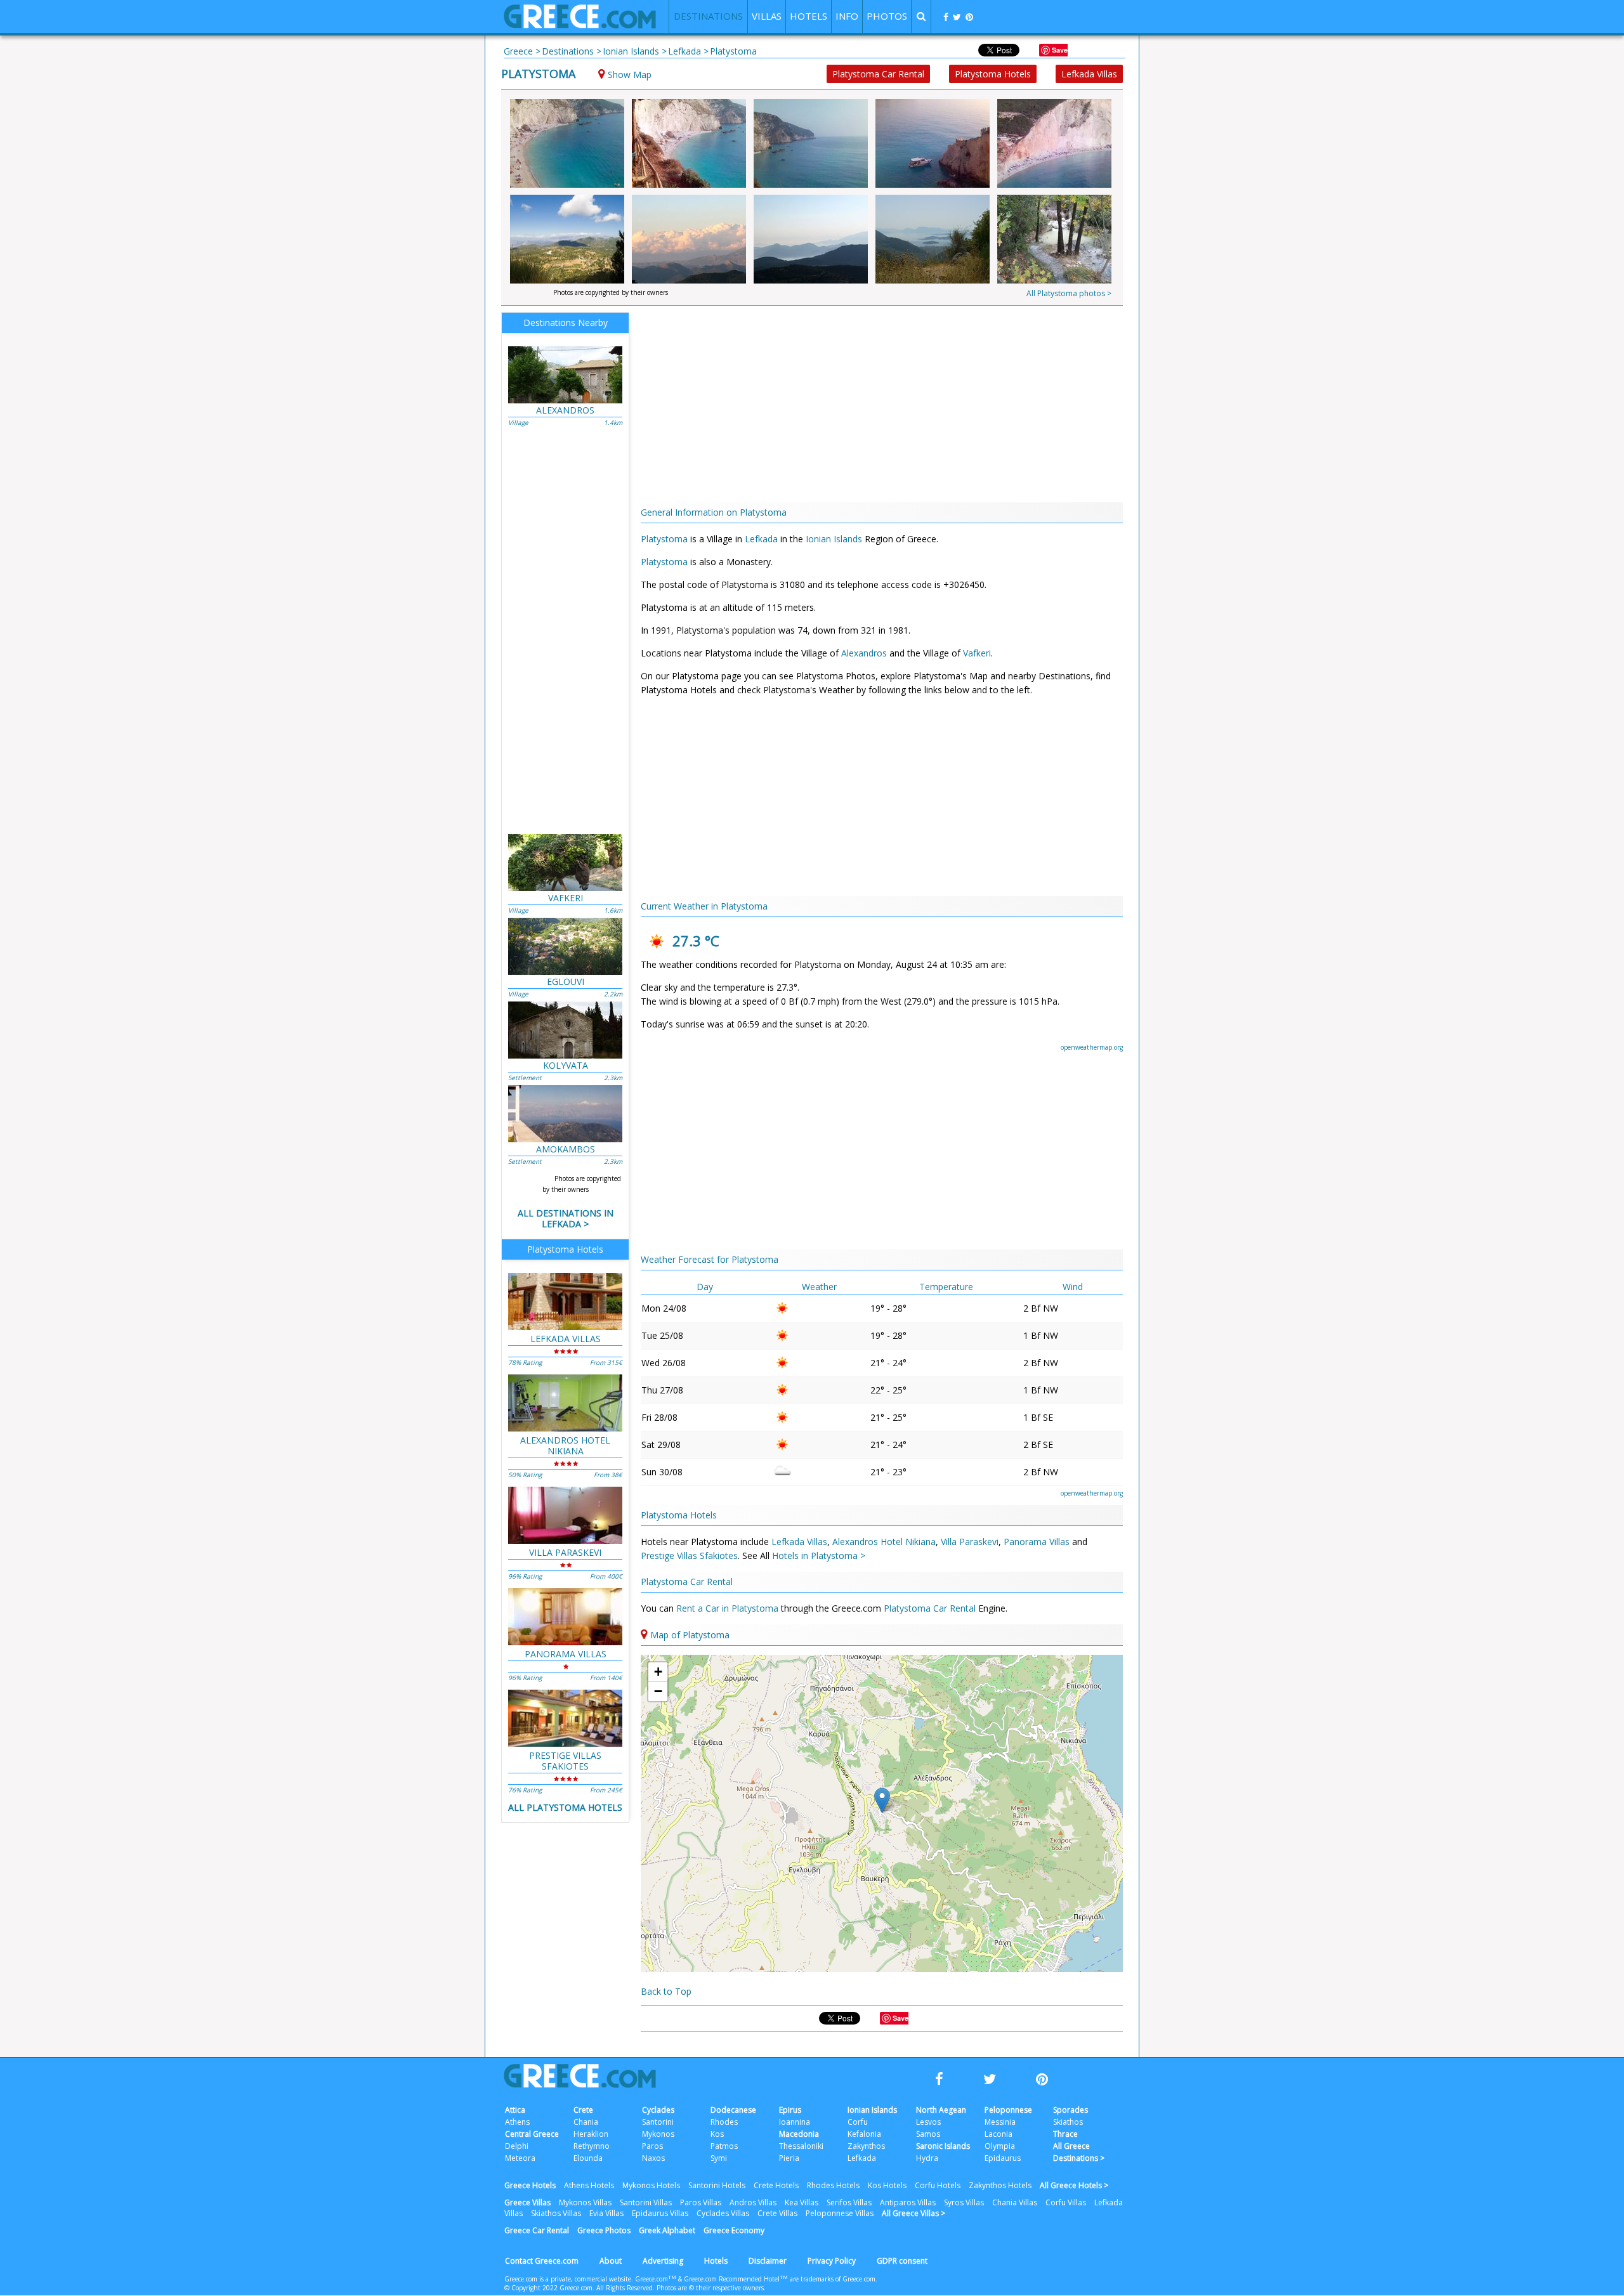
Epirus (790, 2110)
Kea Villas (802, 2202)
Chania (586, 2122)
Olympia (1000, 2146)
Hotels (716, 2261)
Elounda (588, 2158)
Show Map (630, 75)
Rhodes (724, 2122)
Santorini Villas (646, 2202)
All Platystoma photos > (1069, 293)
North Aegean (941, 2110)
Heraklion (591, 2134)
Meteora (520, 2158)
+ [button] (658, 1672)
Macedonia (799, 2134)
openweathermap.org (1092, 1047)
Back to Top (666, 1991)
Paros (652, 2146)
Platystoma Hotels (993, 74)
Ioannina (795, 2122)
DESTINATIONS (708, 16)
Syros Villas (964, 2202)
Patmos (724, 2146)
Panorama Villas (1037, 1542)
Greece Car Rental (537, 2230)
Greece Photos (604, 2230)
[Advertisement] (1196, 260)
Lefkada (761, 539)
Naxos (653, 2158)
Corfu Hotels (938, 2185)
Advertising (663, 2261)
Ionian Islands (834, 539)
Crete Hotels (776, 2185)
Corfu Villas (1066, 2202)
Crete (583, 2110)
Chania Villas (1015, 2202)
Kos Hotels (887, 2185)
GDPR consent (902, 2261)
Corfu (858, 2122)
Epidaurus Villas (660, 2213)
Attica (515, 2110)
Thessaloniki (801, 2146)
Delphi (517, 2146)
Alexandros (864, 653)
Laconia (999, 2134)
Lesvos (928, 2122)
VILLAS (767, 16)
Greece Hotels (530, 2185)
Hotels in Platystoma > (819, 1556)
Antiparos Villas (908, 2202)
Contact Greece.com (542, 2261)
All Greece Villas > (913, 2213)
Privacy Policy (832, 2261)
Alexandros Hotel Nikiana (884, 1542)
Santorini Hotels (717, 2185)
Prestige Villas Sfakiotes (689, 1556)
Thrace (1065, 2134)
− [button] (658, 1691)
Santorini (658, 2122)
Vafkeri (977, 653)
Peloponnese (1008, 2110)
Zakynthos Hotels (1000, 2185)
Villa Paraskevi (970, 1542)
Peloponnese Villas (840, 2213)
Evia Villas (606, 2213)
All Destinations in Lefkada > (566, 1218)
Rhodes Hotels (833, 2185)
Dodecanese (733, 2110)
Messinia (1000, 2122)
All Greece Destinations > (1079, 2152)
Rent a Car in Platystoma (729, 1608)
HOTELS (809, 16)
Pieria (789, 2158)
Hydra (927, 2158)
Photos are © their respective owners (710, 2288)
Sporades (1071, 2110)
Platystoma (538, 74)
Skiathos (1068, 2122)
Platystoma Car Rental (878, 74)
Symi (719, 2158)
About (611, 2261)
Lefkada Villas (1089, 74)
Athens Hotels (589, 2185)
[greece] (580, 25)
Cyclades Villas (723, 2213)
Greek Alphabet (667, 2230)
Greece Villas (527, 2202)
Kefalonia (864, 2134)
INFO (847, 16)
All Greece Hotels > (1074, 2185)
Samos (928, 2134)
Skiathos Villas (556, 2213)
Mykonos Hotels (651, 2185)
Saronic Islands (943, 2146)
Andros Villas (753, 2202)
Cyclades (658, 2110)
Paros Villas (701, 2202)
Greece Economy (734, 2230)
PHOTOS (887, 16)
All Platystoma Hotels (565, 1807)
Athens (517, 2122)
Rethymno (592, 2146)
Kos (717, 2134)
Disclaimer (768, 2261)
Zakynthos (866, 2146)
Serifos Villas (849, 2202)
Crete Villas (777, 2213)
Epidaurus (1003, 2158)
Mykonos (658, 2134)
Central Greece (532, 2134)
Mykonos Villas (585, 2202)
